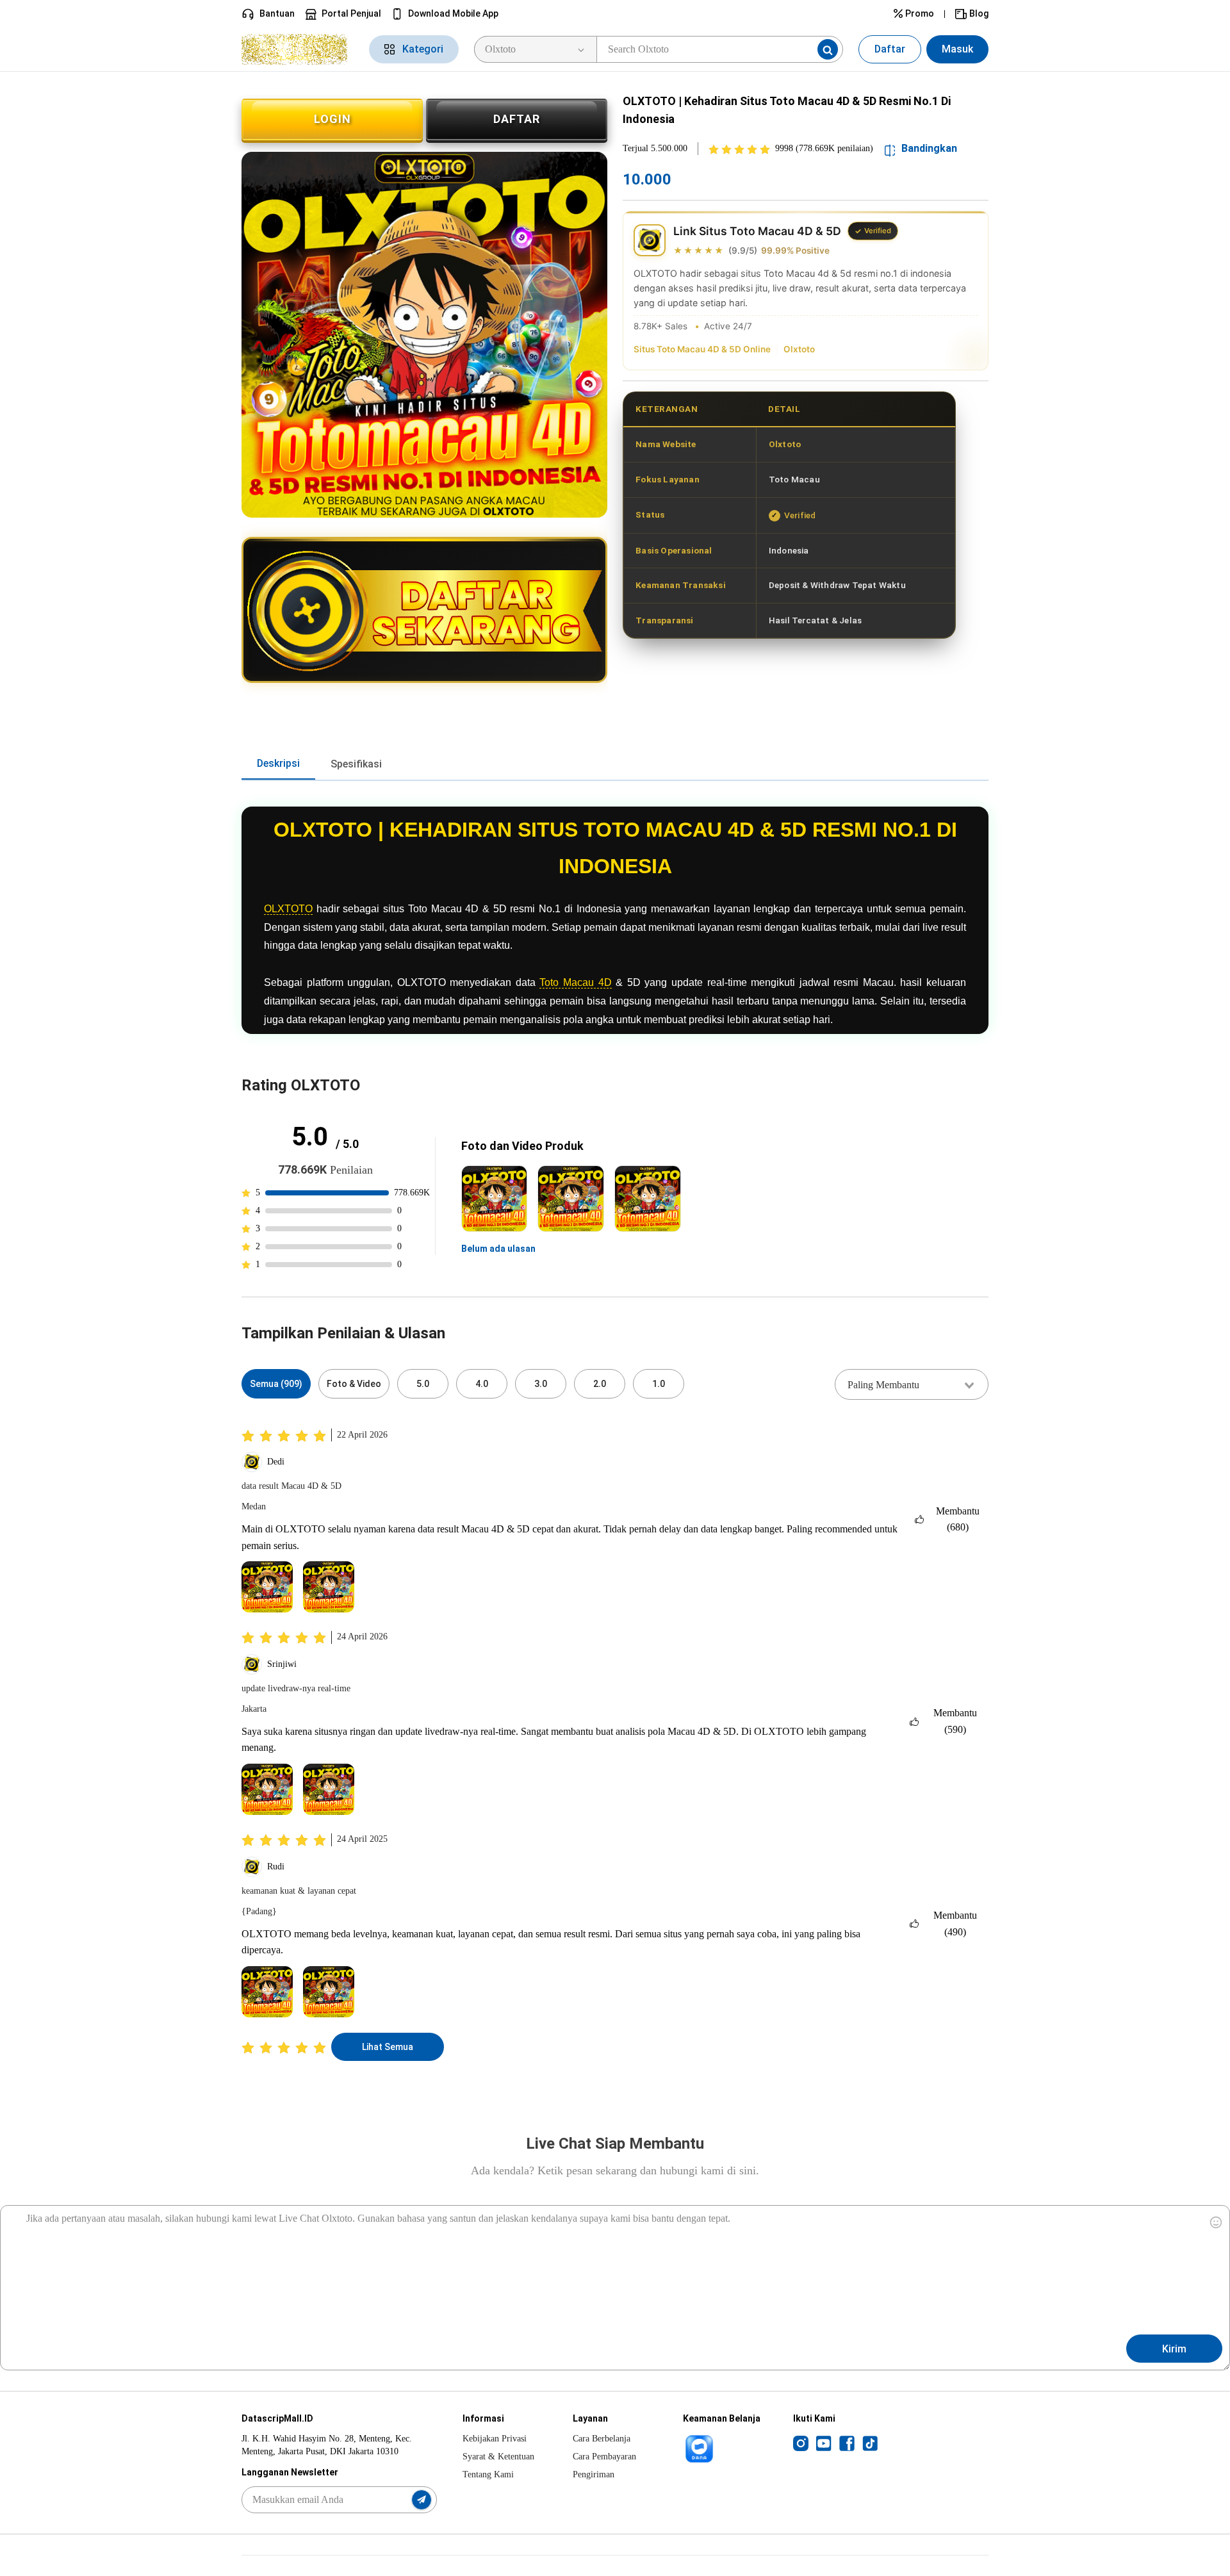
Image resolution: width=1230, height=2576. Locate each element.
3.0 (541, 1384)
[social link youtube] (824, 2443)
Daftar (890, 49)
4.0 (482, 1384)
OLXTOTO (288, 909)
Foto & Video (354, 1384)
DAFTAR (517, 119)
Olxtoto (799, 349)
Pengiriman (594, 2474)
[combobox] (912, 1384)
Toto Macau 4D (575, 982)
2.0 (600, 1384)
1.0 (659, 1384)
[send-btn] (422, 2500)
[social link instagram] (801, 2443)
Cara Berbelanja (602, 2439)
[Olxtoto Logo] (298, 49)
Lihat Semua (388, 2047)
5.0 (423, 1384)
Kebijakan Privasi (495, 2439)
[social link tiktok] (870, 2443)
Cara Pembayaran (604, 2457)
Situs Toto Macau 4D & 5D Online (702, 349)
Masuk (957, 49)
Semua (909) (276, 1384)
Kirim (1174, 2349)
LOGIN (332, 119)
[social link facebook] (847, 2443)
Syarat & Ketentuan (498, 2457)
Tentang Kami (488, 2474)
